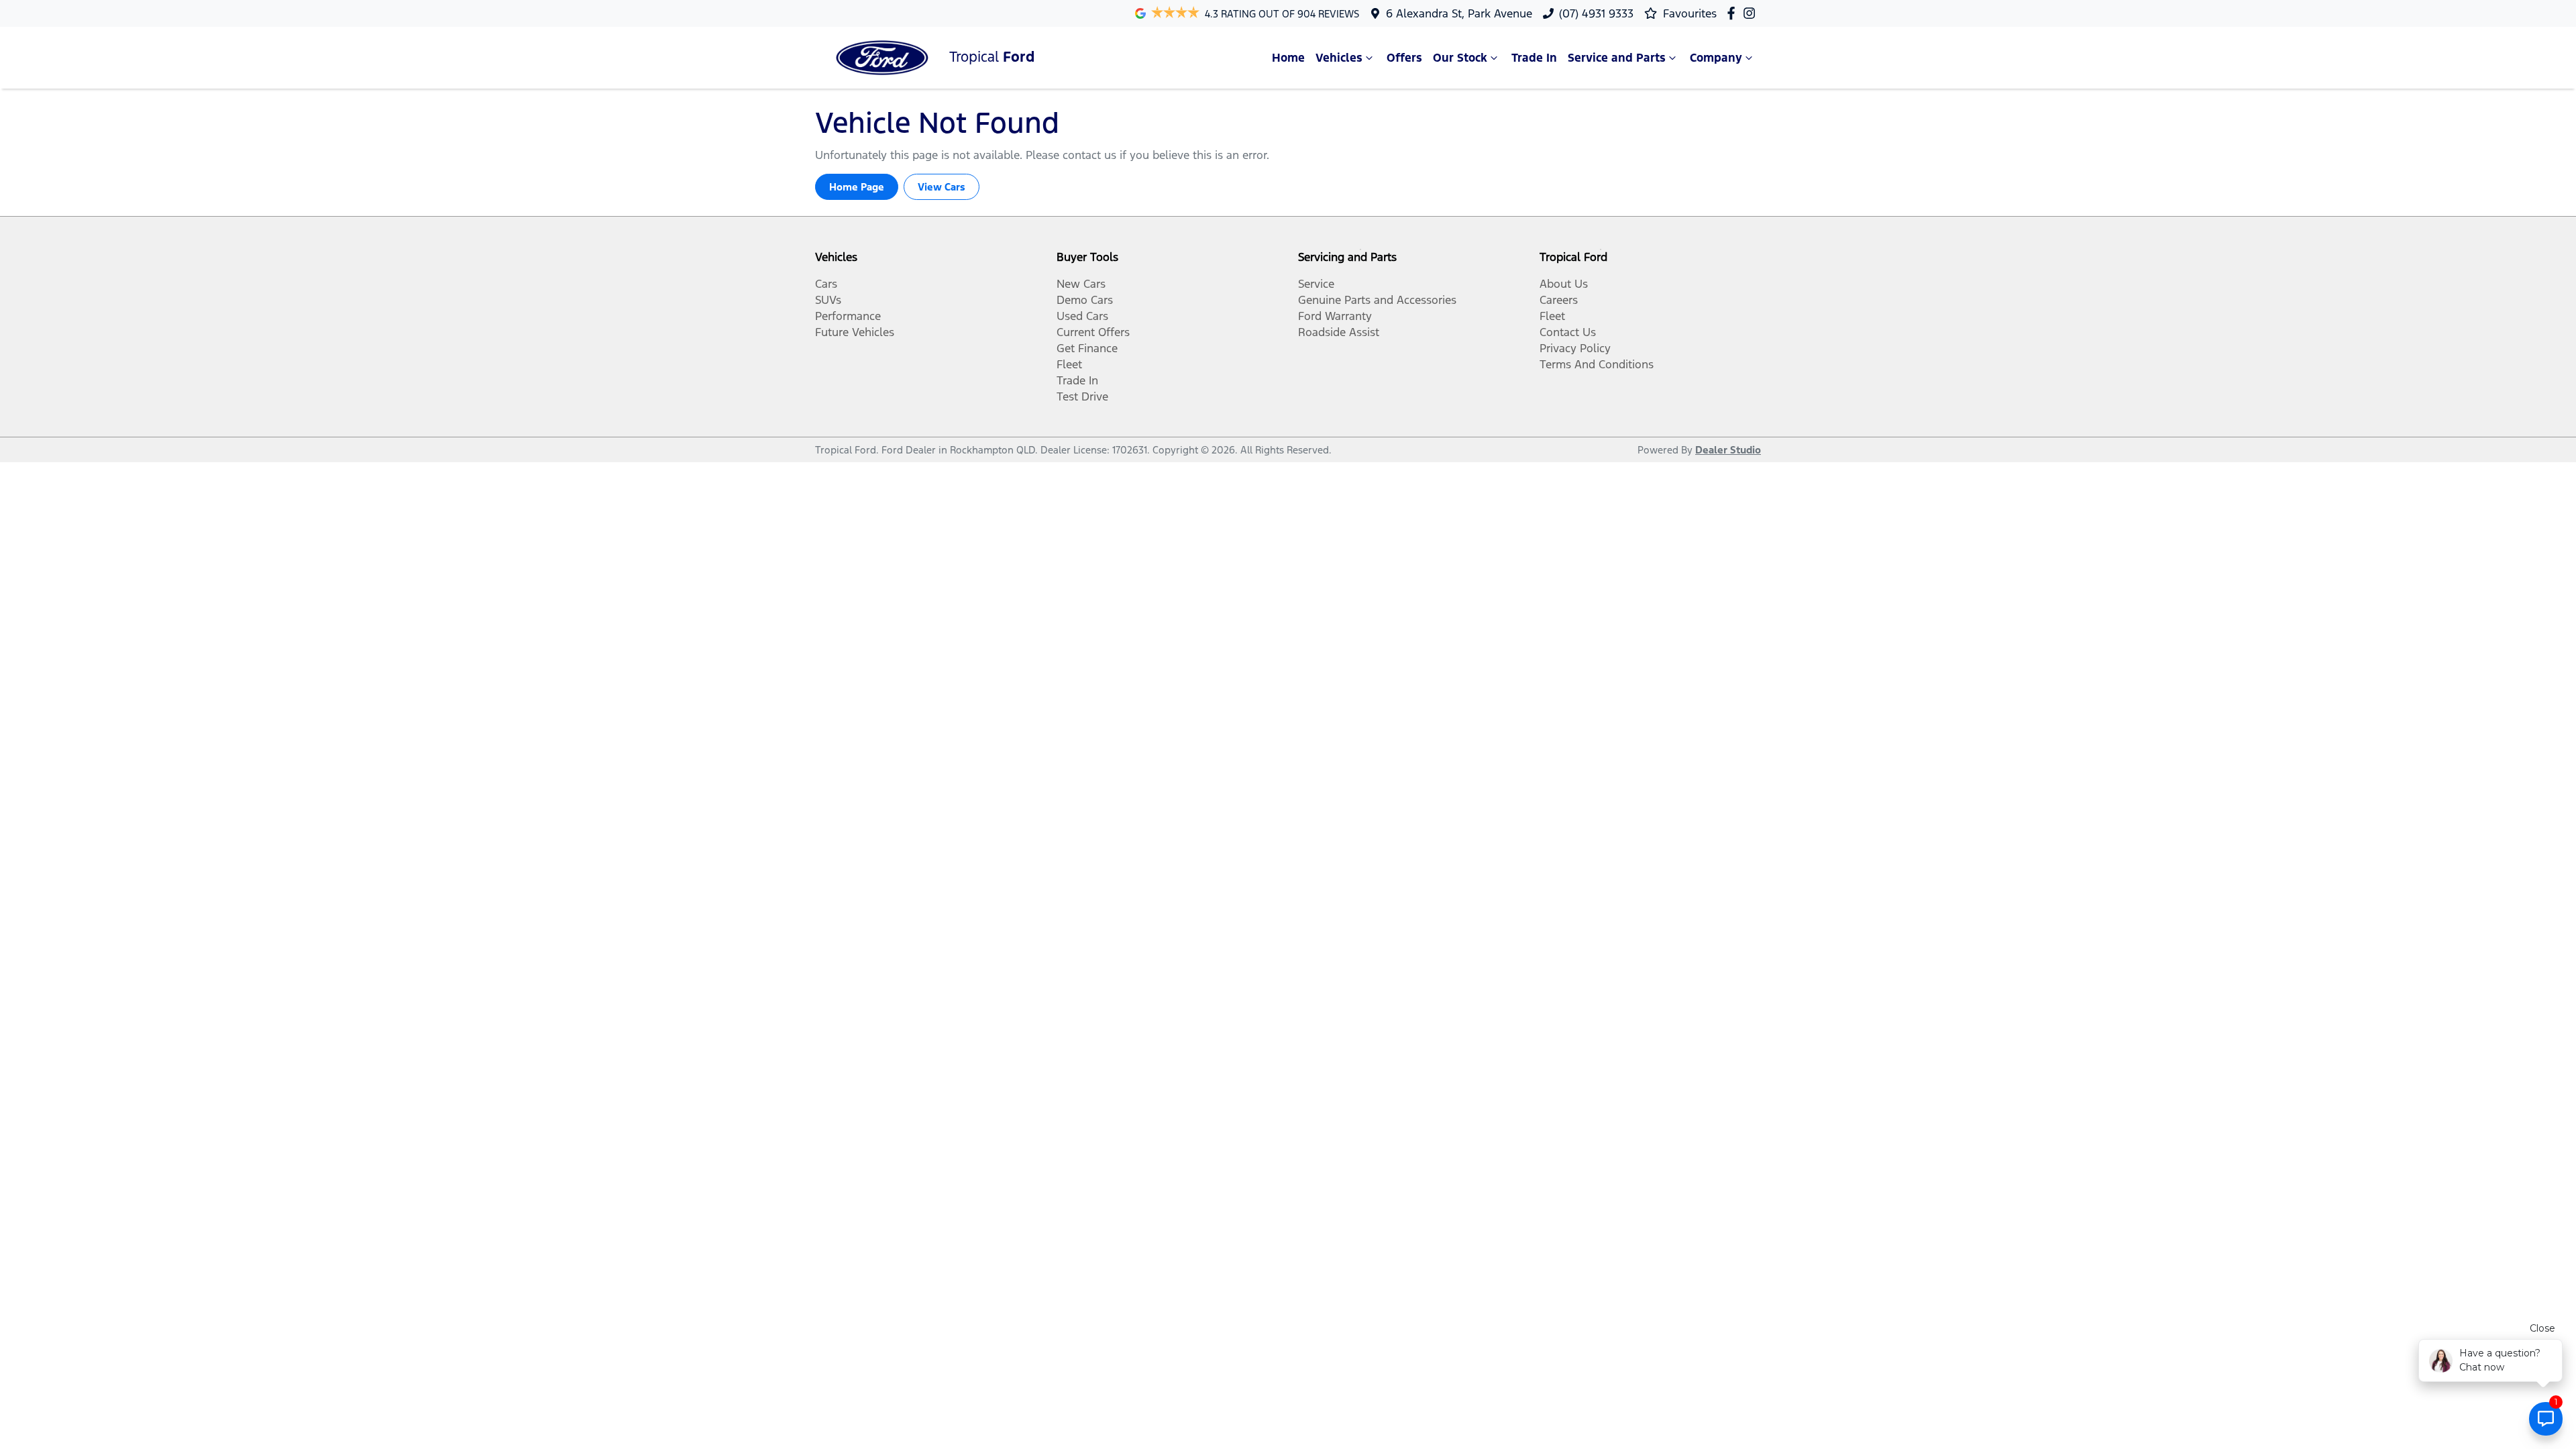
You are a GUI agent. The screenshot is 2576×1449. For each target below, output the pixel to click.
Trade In (1534, 58)
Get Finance (1087, 348)
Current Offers (1093, 332)
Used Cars (1082, 316)
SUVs (828, 300)
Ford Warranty (1335, 316)
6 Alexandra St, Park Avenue (1459, 13)
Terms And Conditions (1597, 364)
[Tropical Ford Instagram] (1752, 13)
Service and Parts (1617, 58)
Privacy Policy (1575, 348)
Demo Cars (1085, 300)
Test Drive (1082, 396)
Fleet (1069, 364)
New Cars (1081, 284)
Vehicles (1339, 58)
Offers (1404, 58)
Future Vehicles (855, 332)
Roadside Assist (1339, 332)
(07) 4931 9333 (1596, 13)
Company (1716, 58)
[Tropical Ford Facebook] (1734, 13)
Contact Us (1568, 332)
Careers (1559, 300)
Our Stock (1460, 58)
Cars (826, 284)
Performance (848, 316)
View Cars (942, 187)
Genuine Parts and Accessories (1377, 300)
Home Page (857, 187)
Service (1316, 284)
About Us (1564, 284)
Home (1288, 58)
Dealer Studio (1728, 450)
